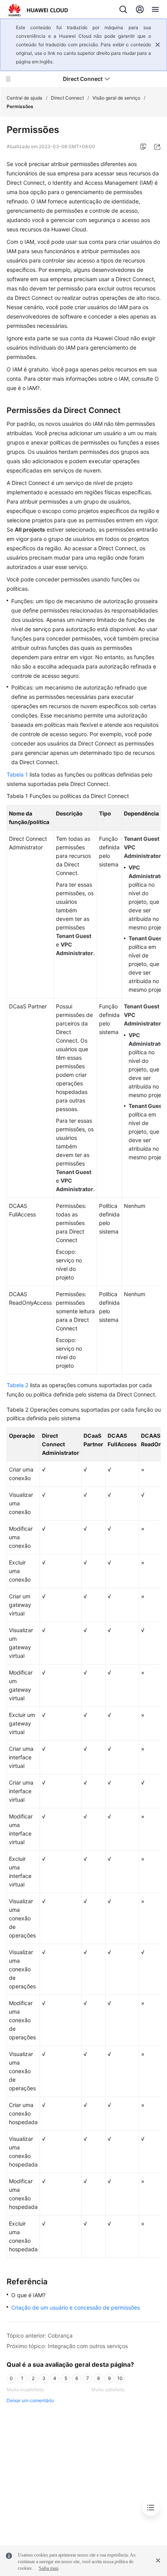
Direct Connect (67, 98)
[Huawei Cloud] (38, 10)
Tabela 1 (17, 774)
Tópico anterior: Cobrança (40, 2335)
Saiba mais (49, 2568)
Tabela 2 (17, 1385)
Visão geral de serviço (116, 98)
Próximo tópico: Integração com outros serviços (67, 2346)
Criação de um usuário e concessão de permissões (76, 2307)
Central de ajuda (24, 98)
